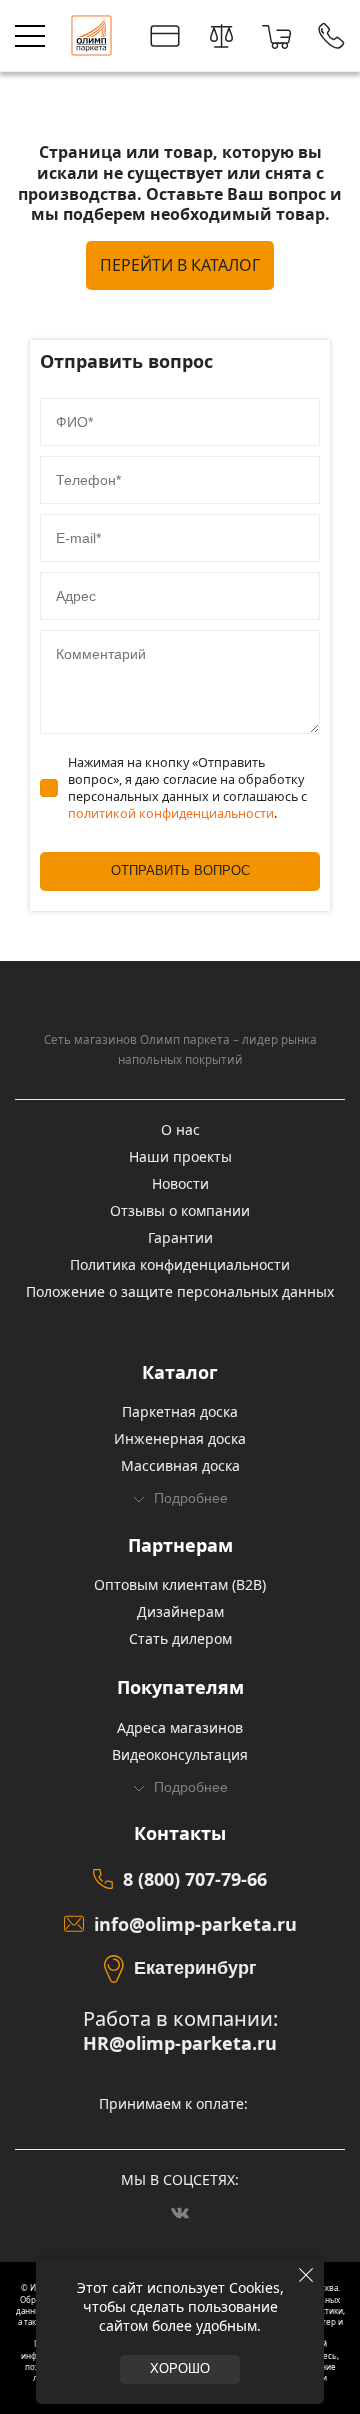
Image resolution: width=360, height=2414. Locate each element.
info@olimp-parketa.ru (195, 1924)
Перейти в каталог (180, 265)
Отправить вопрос (180, 871)
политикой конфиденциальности (171, 813)
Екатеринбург (195, 1968)
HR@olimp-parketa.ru (180, 2043)
